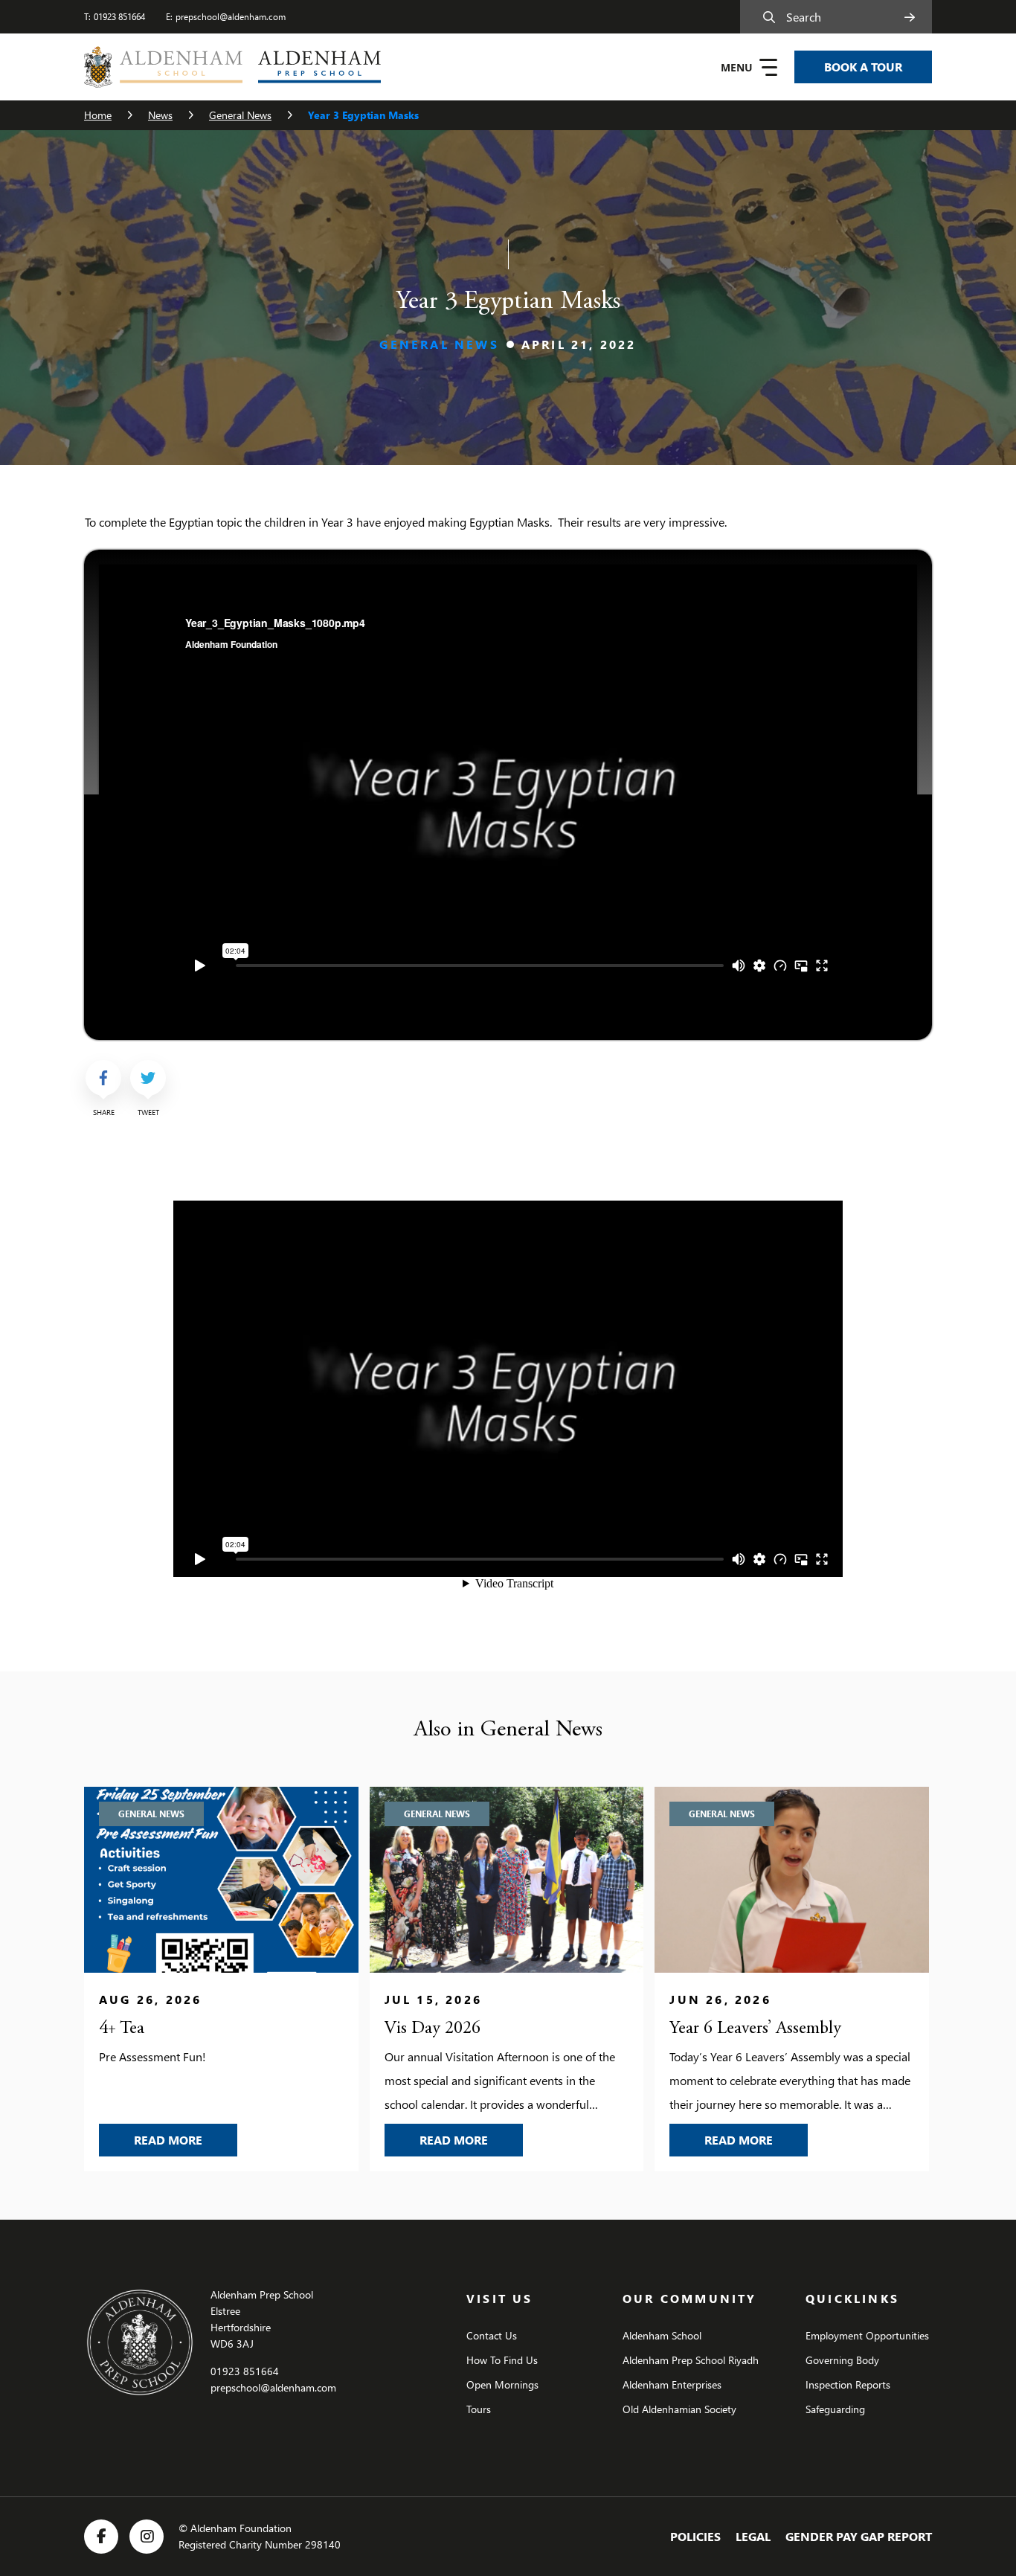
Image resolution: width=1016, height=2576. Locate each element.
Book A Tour (863, 67)
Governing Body (842, 2360)
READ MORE (186, 2139)
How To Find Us (502, 2360)
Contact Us (492, 2335)
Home (98, 115)
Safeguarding (835, 2409)
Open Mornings (502, 2384)
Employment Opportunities (867, 2335)
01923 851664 (119, 17)
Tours (479, 2409)
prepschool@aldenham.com (231, 17)
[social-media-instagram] (147, 2537)
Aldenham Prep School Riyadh (691, 2360)
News (160, 115)
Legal (753, 2536)
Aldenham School (662, 2335)
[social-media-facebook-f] (101, 2537)
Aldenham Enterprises (672, 2384)
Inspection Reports (848, 2384)
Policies (695, 2536)
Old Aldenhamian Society (679, 2409)
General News (240, 115)
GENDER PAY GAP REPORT (859, 2536)
